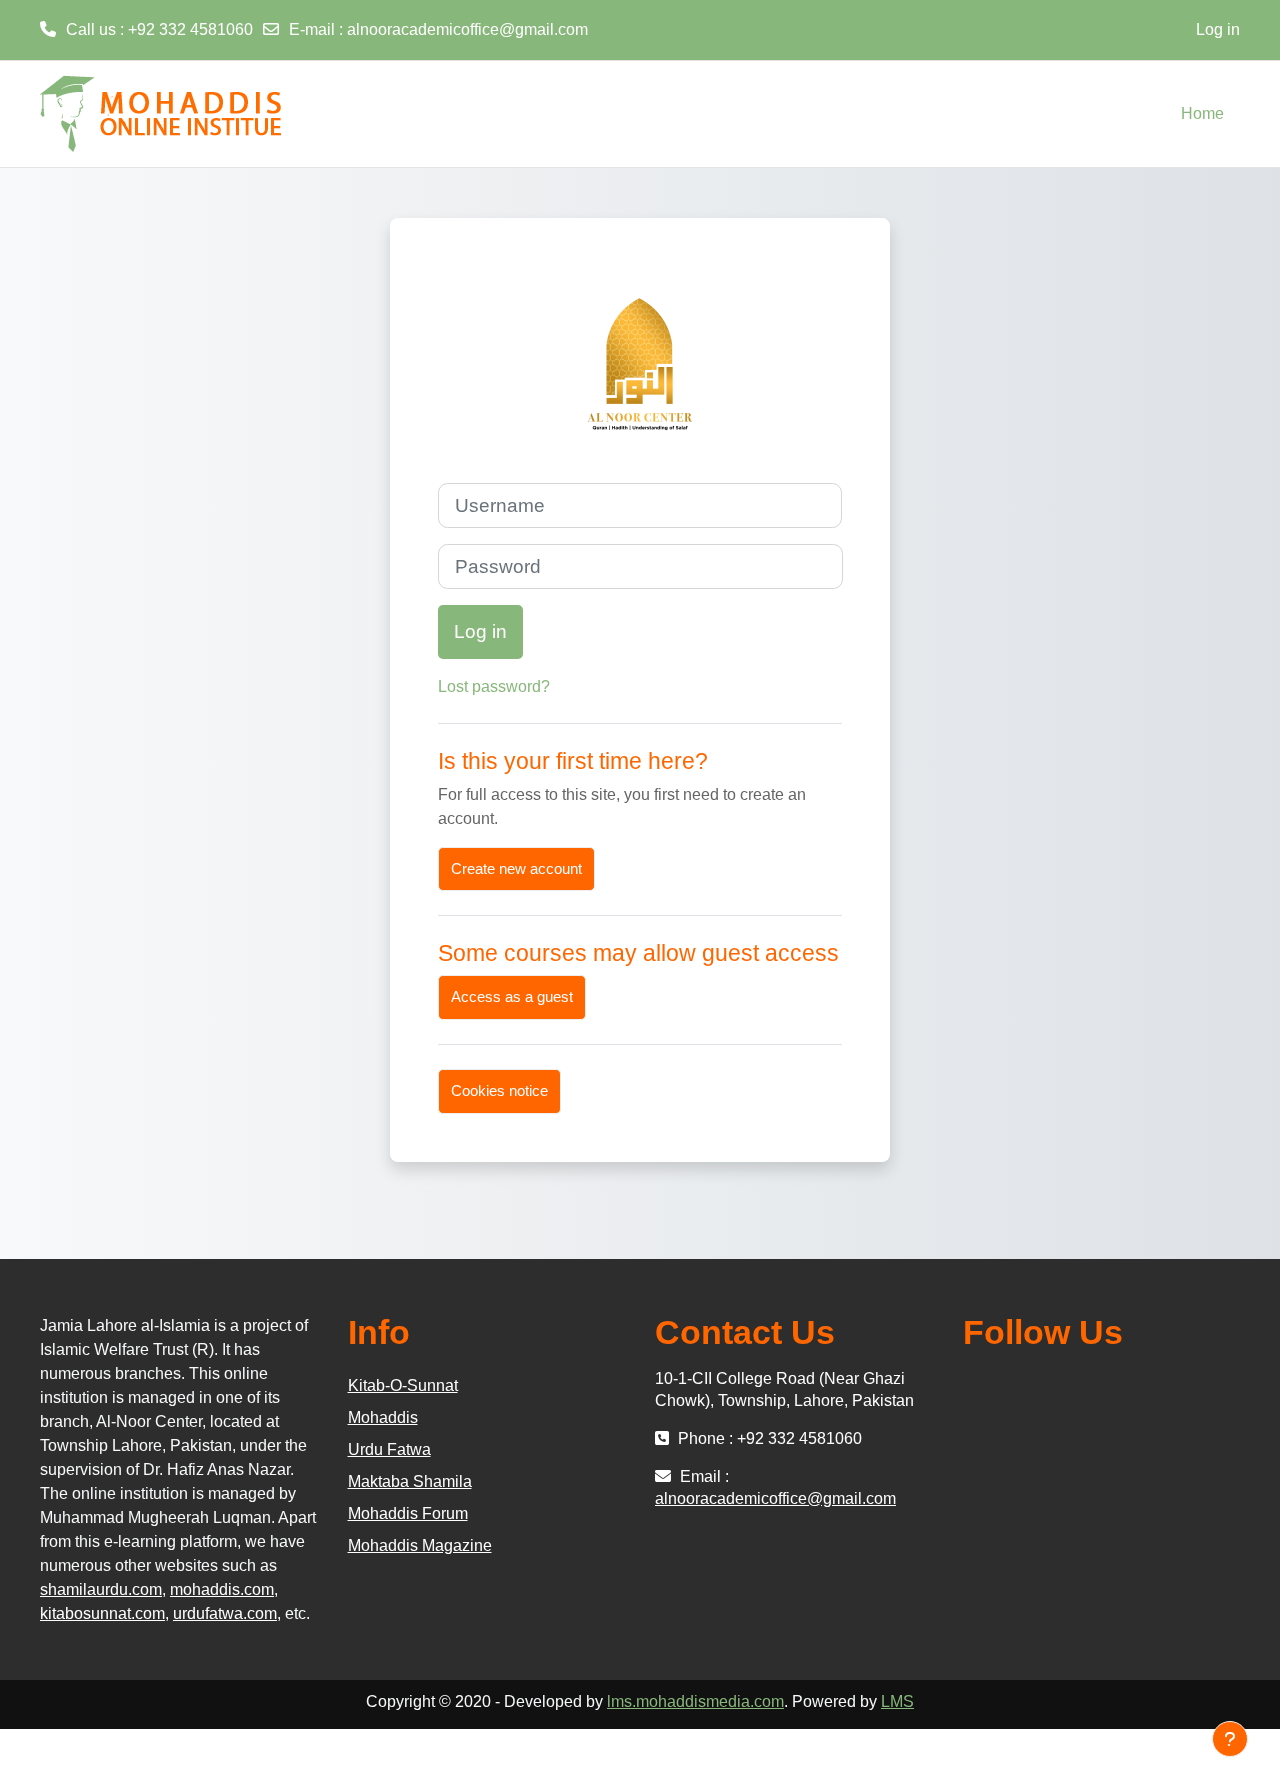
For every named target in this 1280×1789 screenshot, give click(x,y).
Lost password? (494, 686)
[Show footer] (1230, 1739)
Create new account (516, 868)
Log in (1218, 29)
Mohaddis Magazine (420, 1545)
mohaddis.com (222, 1589)
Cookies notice (499, 1090)
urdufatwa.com (225, 1613)
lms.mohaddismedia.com (695, 1701)
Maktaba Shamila (410, 1481)
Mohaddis (383, 1417)
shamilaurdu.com (101, 1589)
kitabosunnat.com (102, 1613)
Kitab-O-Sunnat (403, 1385)
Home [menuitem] (1202, 113)
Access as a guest (512, 996)
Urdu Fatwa (389, 1449)
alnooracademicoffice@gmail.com (467, 29)
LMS (897, 1701)
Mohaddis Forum (408, 1513)
